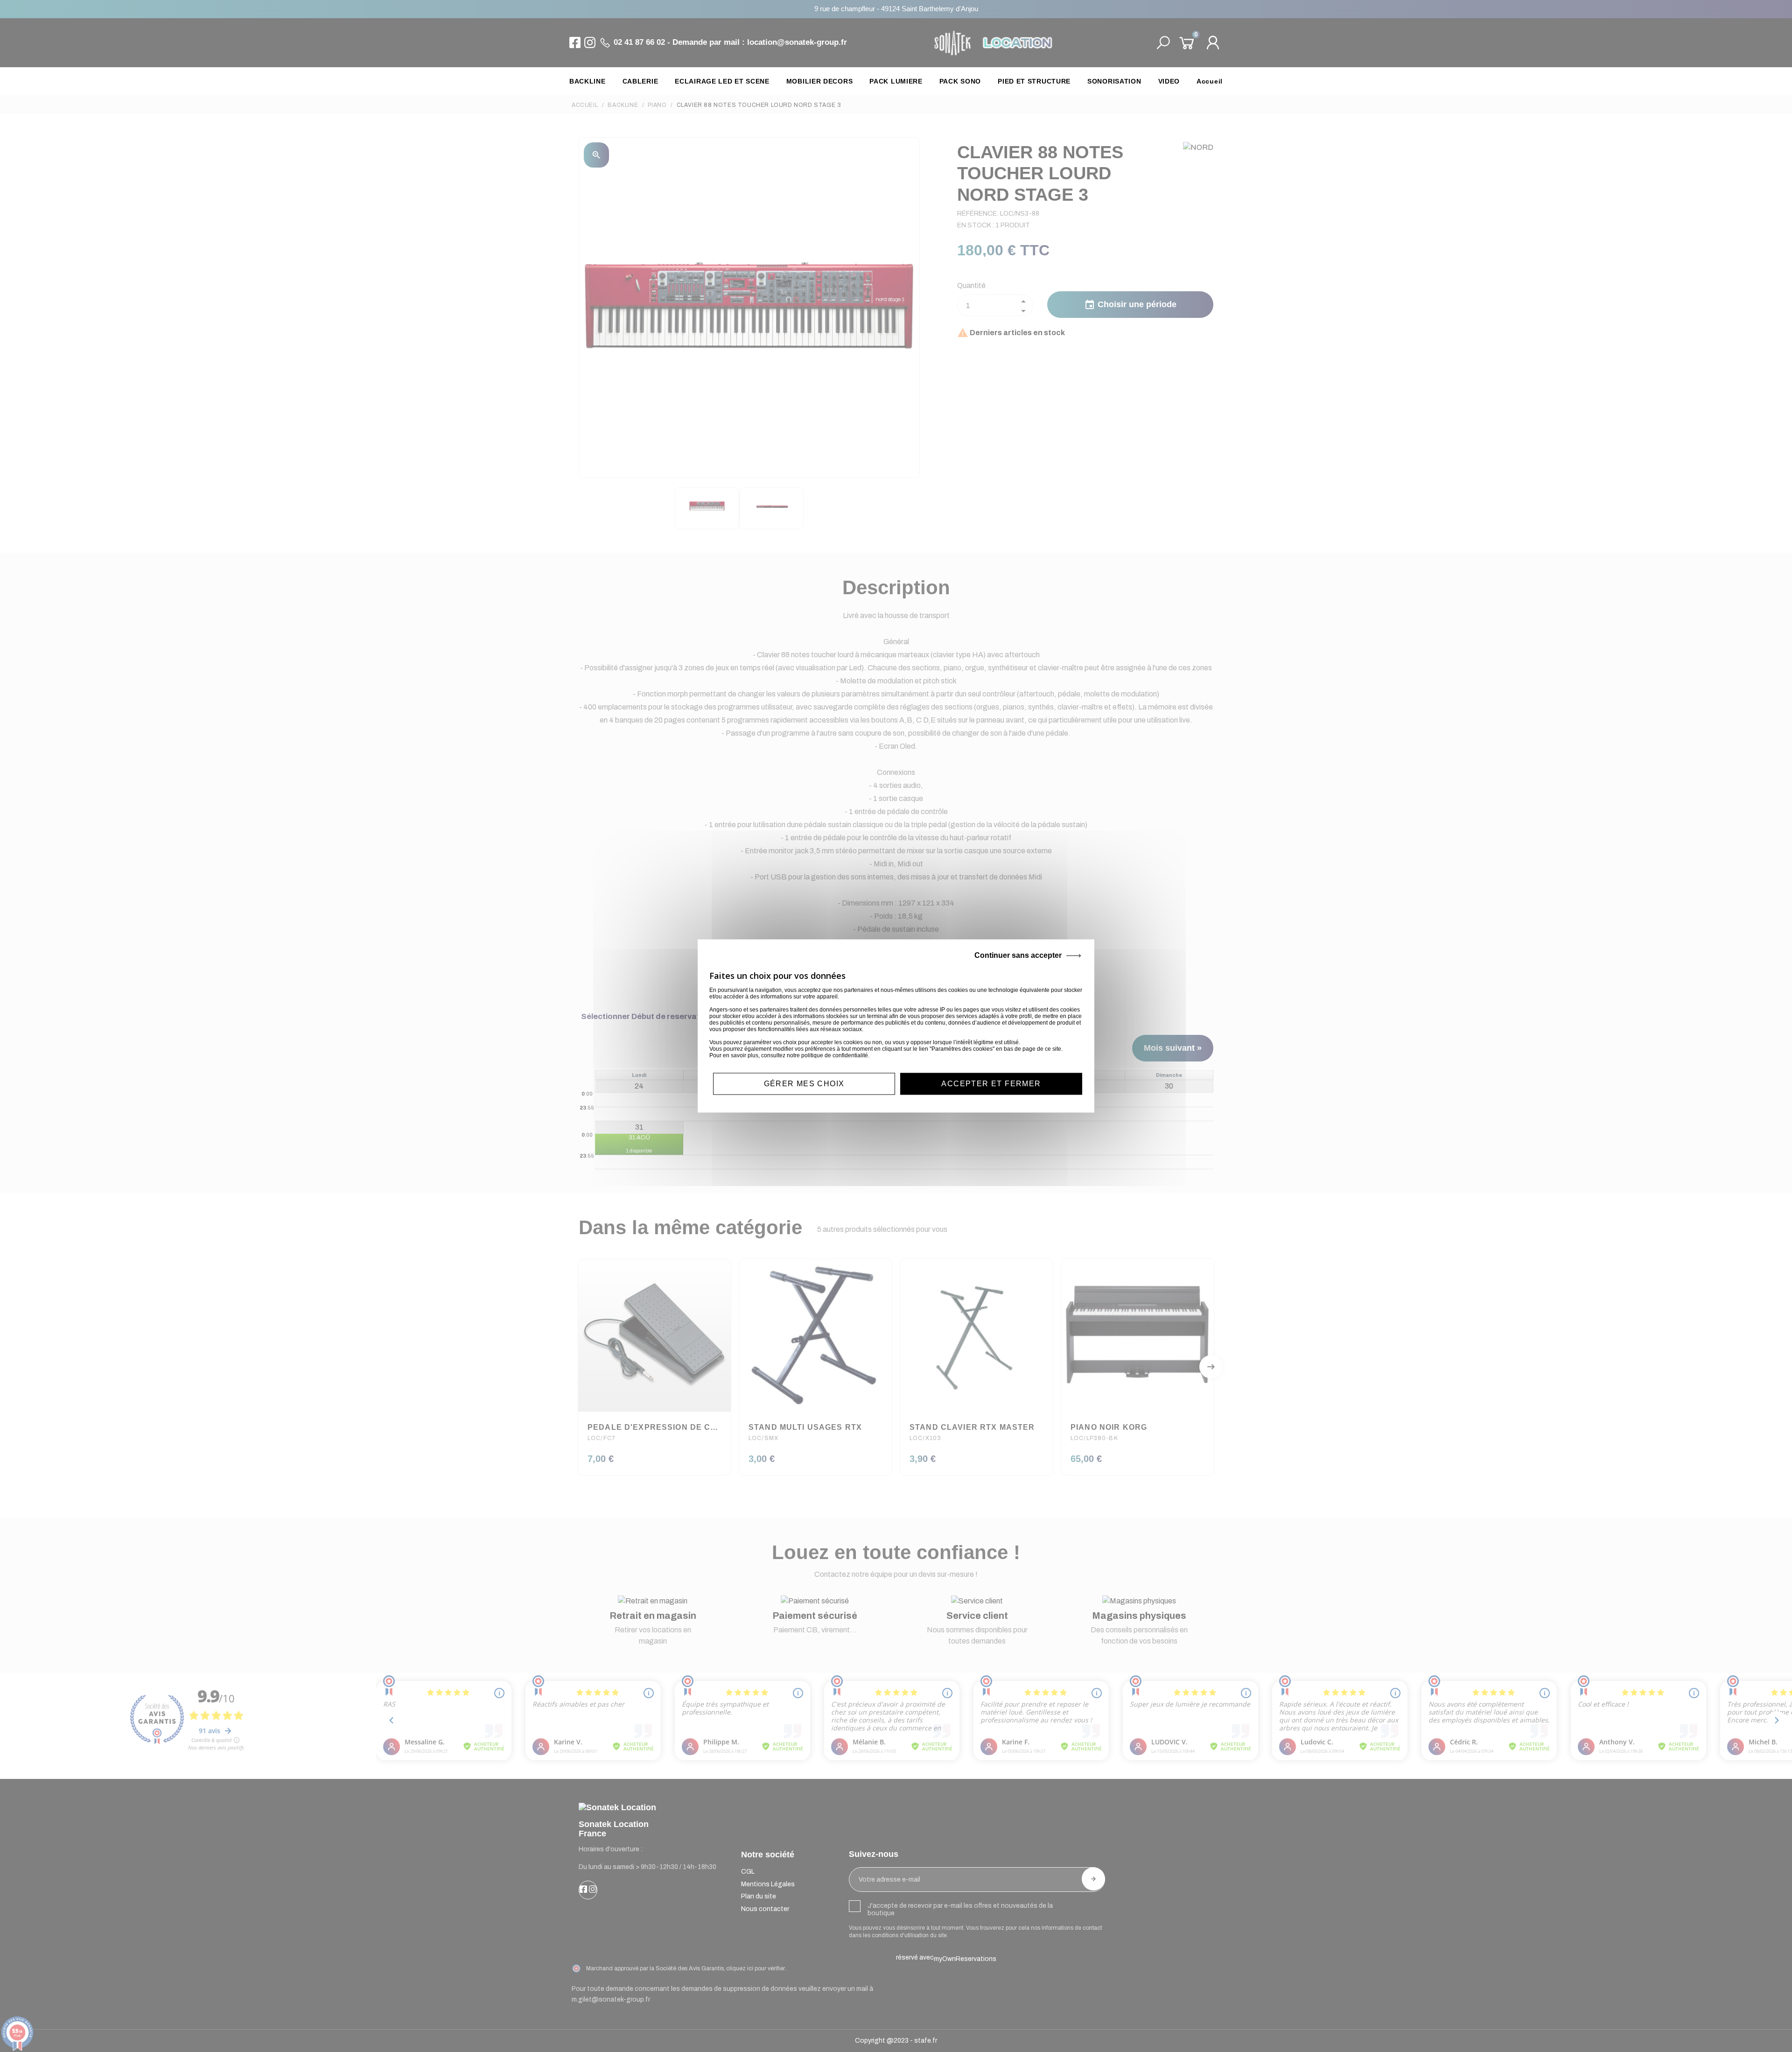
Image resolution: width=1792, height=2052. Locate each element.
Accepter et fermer (991, 1084)
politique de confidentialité (835, 1055)
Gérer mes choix (804, 1084)
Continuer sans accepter (1018, 955)
